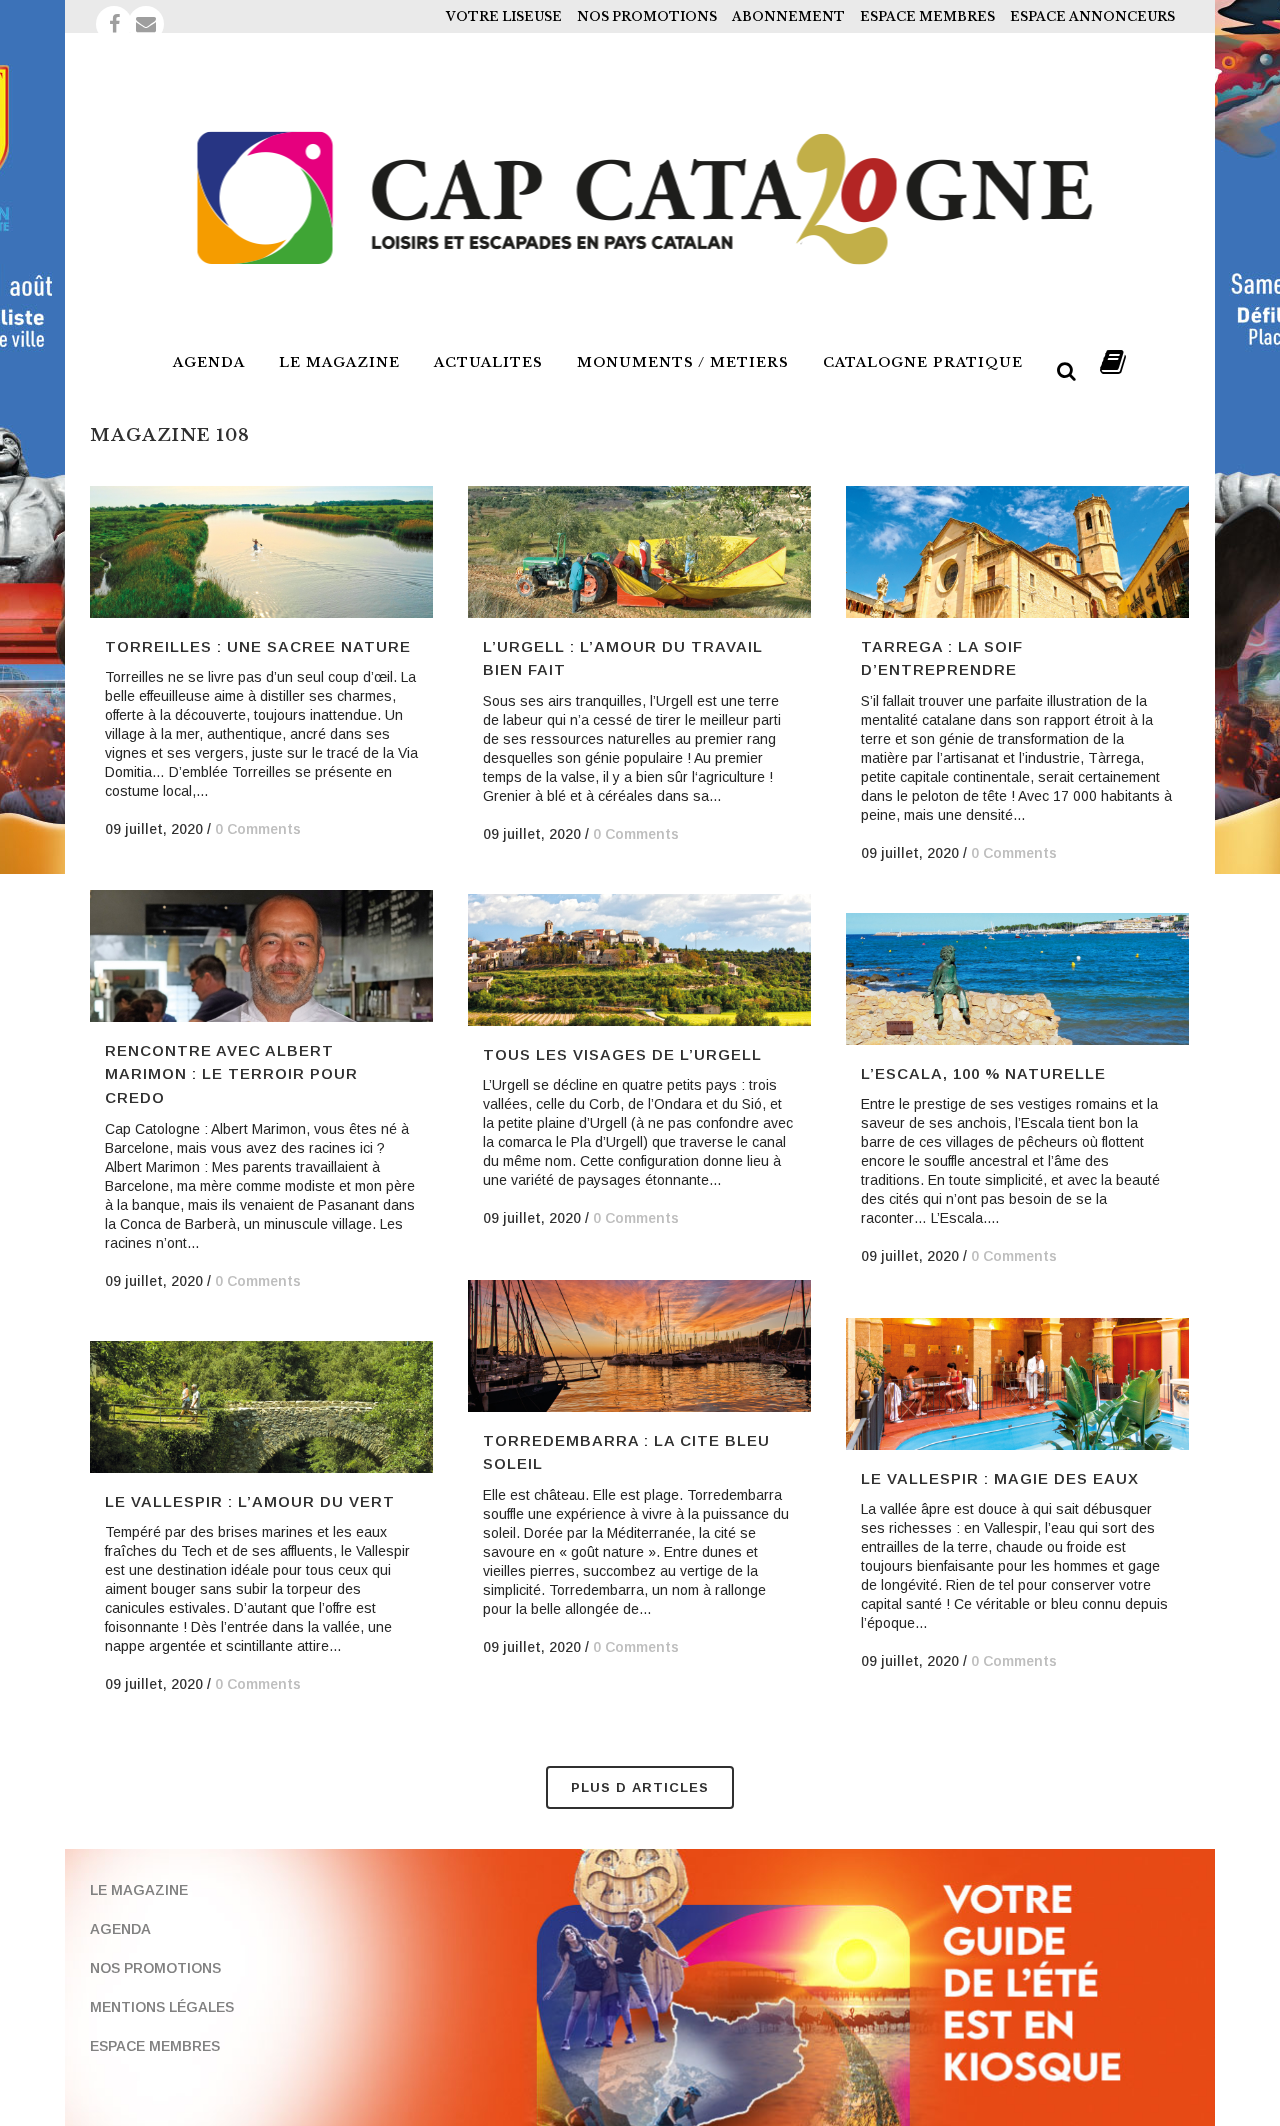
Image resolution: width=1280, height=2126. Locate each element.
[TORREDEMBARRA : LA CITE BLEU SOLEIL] (639, 1346)
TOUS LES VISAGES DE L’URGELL (622, 1054)
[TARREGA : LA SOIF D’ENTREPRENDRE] (1017, 552)
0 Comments (258, 829)
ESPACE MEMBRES (927, 16)
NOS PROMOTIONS (647, 16)
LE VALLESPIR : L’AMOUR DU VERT (250, 1501)
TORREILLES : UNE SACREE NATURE (258, 646)
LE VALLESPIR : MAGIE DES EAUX (1000, 1478)
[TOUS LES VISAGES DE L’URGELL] (639, 960)
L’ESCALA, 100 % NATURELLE (983, 1073)
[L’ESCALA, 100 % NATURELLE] (1017, 979)
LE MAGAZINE (139, 1890)
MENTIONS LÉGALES (162, 2007)
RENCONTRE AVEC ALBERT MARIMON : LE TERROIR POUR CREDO (231, 1074)
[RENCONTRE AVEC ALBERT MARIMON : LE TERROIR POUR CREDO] (261, 956)
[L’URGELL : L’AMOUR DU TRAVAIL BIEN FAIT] (639, 552)
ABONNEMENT (788, 16)
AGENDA (120, 1929)
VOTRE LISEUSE (504, 16)
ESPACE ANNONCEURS (1092, 16)
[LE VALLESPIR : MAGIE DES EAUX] (1017, 1384)
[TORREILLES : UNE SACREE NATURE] (261, 552)
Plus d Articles (640, 1787)
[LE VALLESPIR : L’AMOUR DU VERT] (261, 1407)
